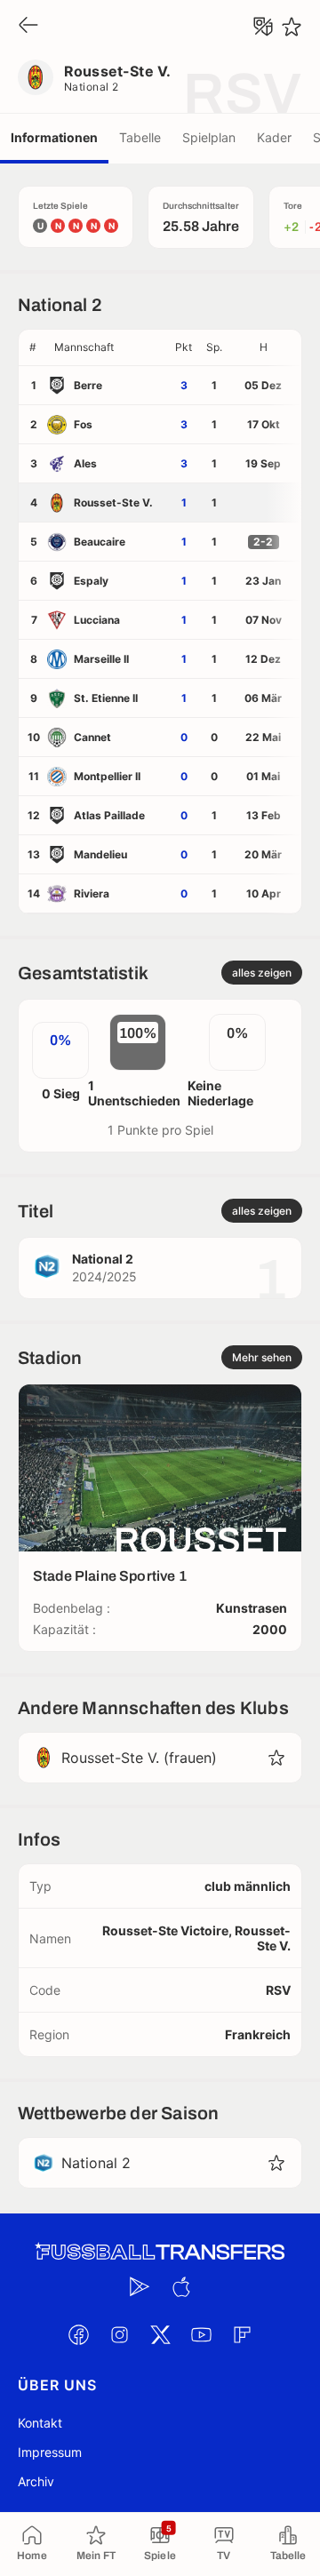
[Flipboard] (242, 2334)
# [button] (33, 347)
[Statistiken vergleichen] (263, 27)
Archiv (36, 2481)
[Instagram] (119, 2334)
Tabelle (140, 137)
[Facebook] (78, 2334)
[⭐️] (292, 27)
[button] (108, 347)
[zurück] (28, 26)
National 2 (92, 87)
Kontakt (40, 2423)
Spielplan (209, 137)
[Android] (140, 2286)
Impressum (50, 2452)
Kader (274, 137)
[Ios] (180, 2286)
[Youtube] (201, 2334)
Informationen (54, 137)
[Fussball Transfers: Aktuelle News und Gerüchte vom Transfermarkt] (160, 2252)
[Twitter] (160, 2334)
